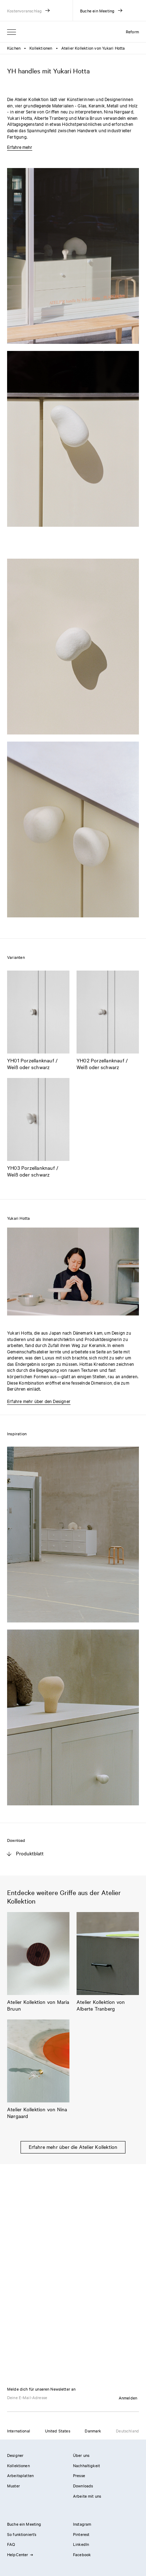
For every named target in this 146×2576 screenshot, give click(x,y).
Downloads (83, 2486)
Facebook (82, 2554)
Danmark (93, 2431)
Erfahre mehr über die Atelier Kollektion (73, 2147)
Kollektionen (41, 48)
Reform (132, 32)
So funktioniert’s (22, 2534)
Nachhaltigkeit (86, 2465)
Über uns (81, 2455)
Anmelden (128, 2398)
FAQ (11, 2544)
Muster (13, 2486)
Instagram (82, 2524)
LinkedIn (81, 2544)
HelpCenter (18, 2554)
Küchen (14, 48)
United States (58, 2431)
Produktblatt (30, 1853)
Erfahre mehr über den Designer (39, 1401)
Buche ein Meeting (24, 2524)
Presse (79, 2475)
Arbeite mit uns (87, 2496)
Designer (15, 2455)
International (19, 2431)
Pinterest (81, 2534)
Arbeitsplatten (20, 2475)
